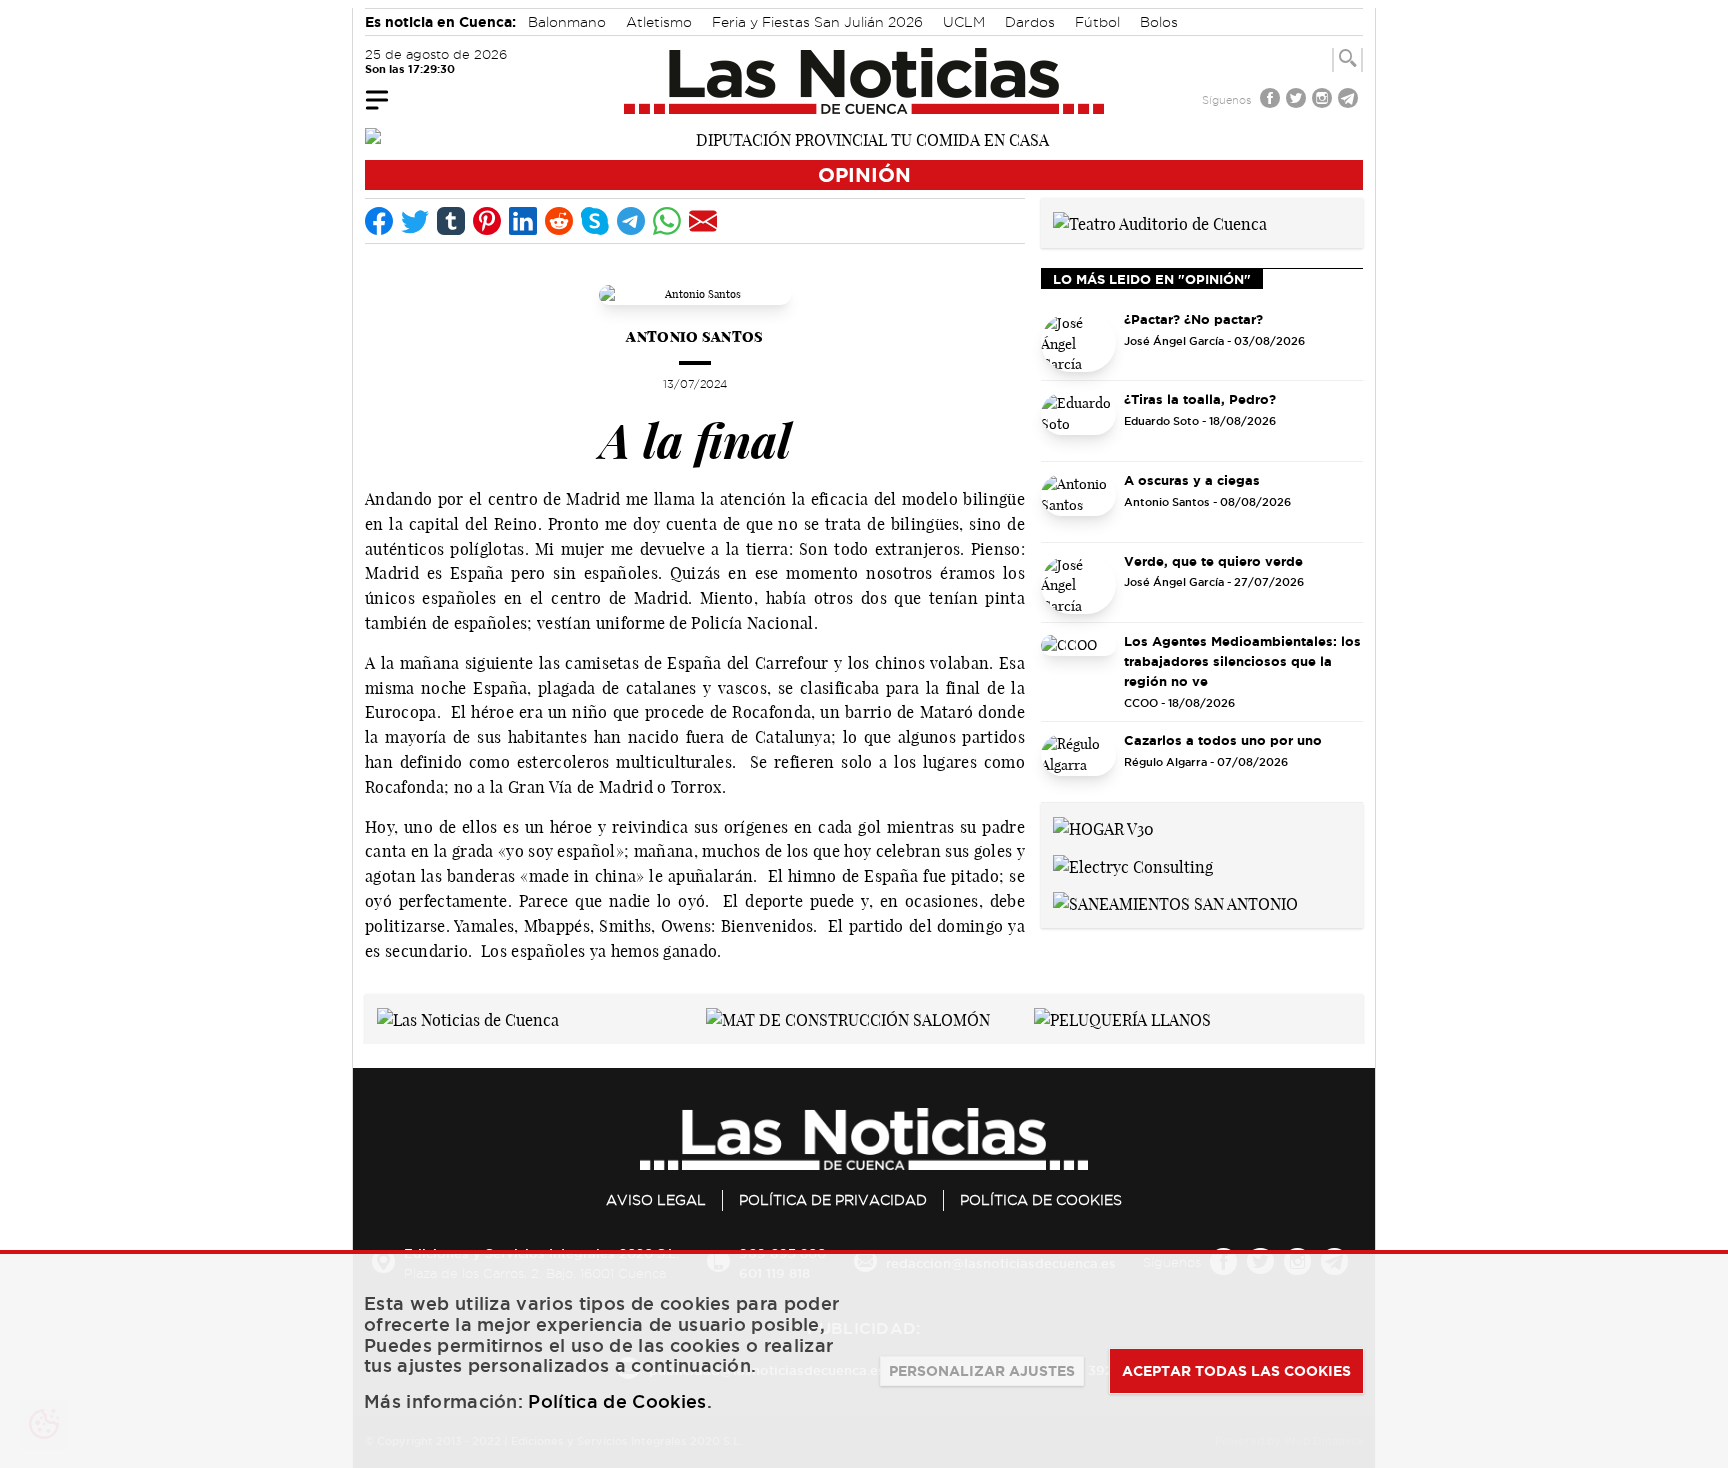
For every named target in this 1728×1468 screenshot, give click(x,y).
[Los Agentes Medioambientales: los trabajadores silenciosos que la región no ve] (1078, 665)
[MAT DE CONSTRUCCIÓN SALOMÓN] (848, 1018)
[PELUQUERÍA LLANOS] (1122, 1018)
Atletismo (659, 22)
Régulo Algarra (1165, 762)
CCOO (1141, 703)
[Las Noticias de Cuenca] (864, 81)
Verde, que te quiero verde (1213, 561)
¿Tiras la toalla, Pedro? (1200, 399)
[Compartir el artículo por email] (703, 221)
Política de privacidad (833, 1200)
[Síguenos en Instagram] (1324, 100)
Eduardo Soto (1161, 421)
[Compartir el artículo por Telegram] (631, 221)
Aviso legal (656, 1200)
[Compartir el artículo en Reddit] (559, 221)
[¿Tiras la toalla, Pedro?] (1078, 423)
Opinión (864, 174)
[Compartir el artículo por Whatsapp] (667, 221)
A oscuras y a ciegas (1192, 480)
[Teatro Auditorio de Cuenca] (1160, 222)
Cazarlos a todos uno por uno (1223, 740)
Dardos (1030, 22)
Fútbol (1097, 22)
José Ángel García (1174, 341)
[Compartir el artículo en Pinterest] (487, 221)
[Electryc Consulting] (1133, 865)
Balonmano (567, 22)
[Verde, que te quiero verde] (1078, 585)
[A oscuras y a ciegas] (1078, 504)
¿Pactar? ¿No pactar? (1193, 319)
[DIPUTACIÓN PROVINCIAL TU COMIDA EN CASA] (864, 138)
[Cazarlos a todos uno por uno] (1078, 764)
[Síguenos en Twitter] (1298, 100)
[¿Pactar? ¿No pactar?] (1078, 343)
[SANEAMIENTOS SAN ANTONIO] (1175, 903)
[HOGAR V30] (1103, 827)
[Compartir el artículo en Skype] (595, 221)
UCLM (964, 22)
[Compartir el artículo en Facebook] (379, 221)
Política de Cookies (1041, 1200)
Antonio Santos (694, 336)
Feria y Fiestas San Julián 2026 (817, 22)
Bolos (1159, 22)
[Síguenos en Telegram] (1350, 100)
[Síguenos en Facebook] (1272, 100)
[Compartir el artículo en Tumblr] (451, 221)
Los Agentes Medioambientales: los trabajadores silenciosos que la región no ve (1242, 661)
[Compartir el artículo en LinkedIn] (523, 221)
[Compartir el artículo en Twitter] (415, 221)
